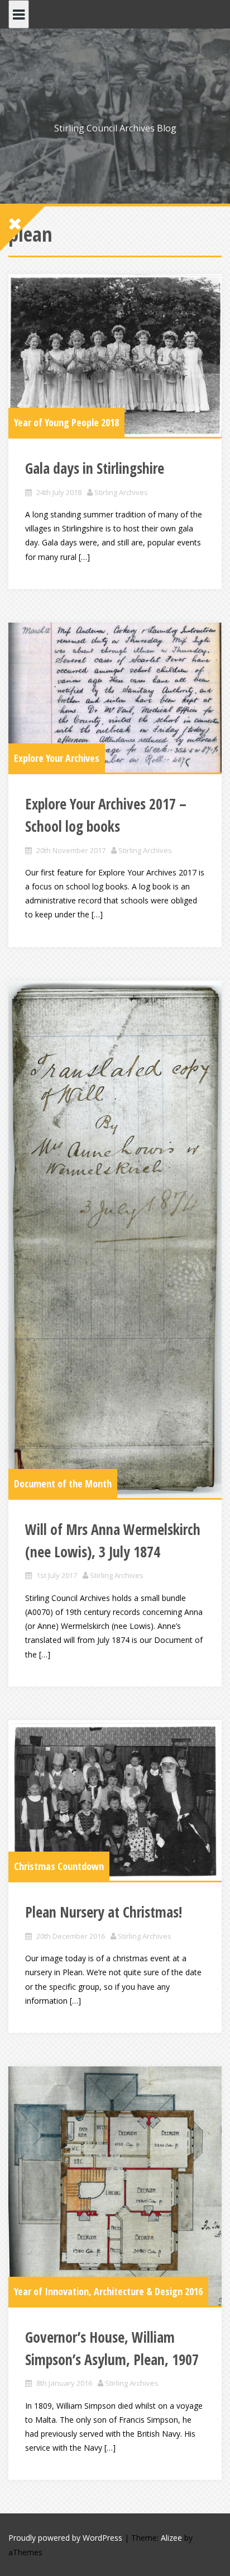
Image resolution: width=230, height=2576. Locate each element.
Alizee (171, 2538)
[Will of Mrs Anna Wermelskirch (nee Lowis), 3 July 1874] (115, 1240)
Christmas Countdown (59, 1866)
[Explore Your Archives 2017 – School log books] (115, 698)
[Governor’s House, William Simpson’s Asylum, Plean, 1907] (115, 2186)
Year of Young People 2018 (66, 422)
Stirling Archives (121, 492)
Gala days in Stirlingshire (95, 468)
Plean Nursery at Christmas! (104, 1912)
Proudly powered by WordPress (65, 2538)
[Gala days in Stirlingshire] (115, 355)
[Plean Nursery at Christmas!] (115, 1801)
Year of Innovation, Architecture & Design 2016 (108, 2291)
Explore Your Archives (57, 758)
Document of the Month (63, 1484)
